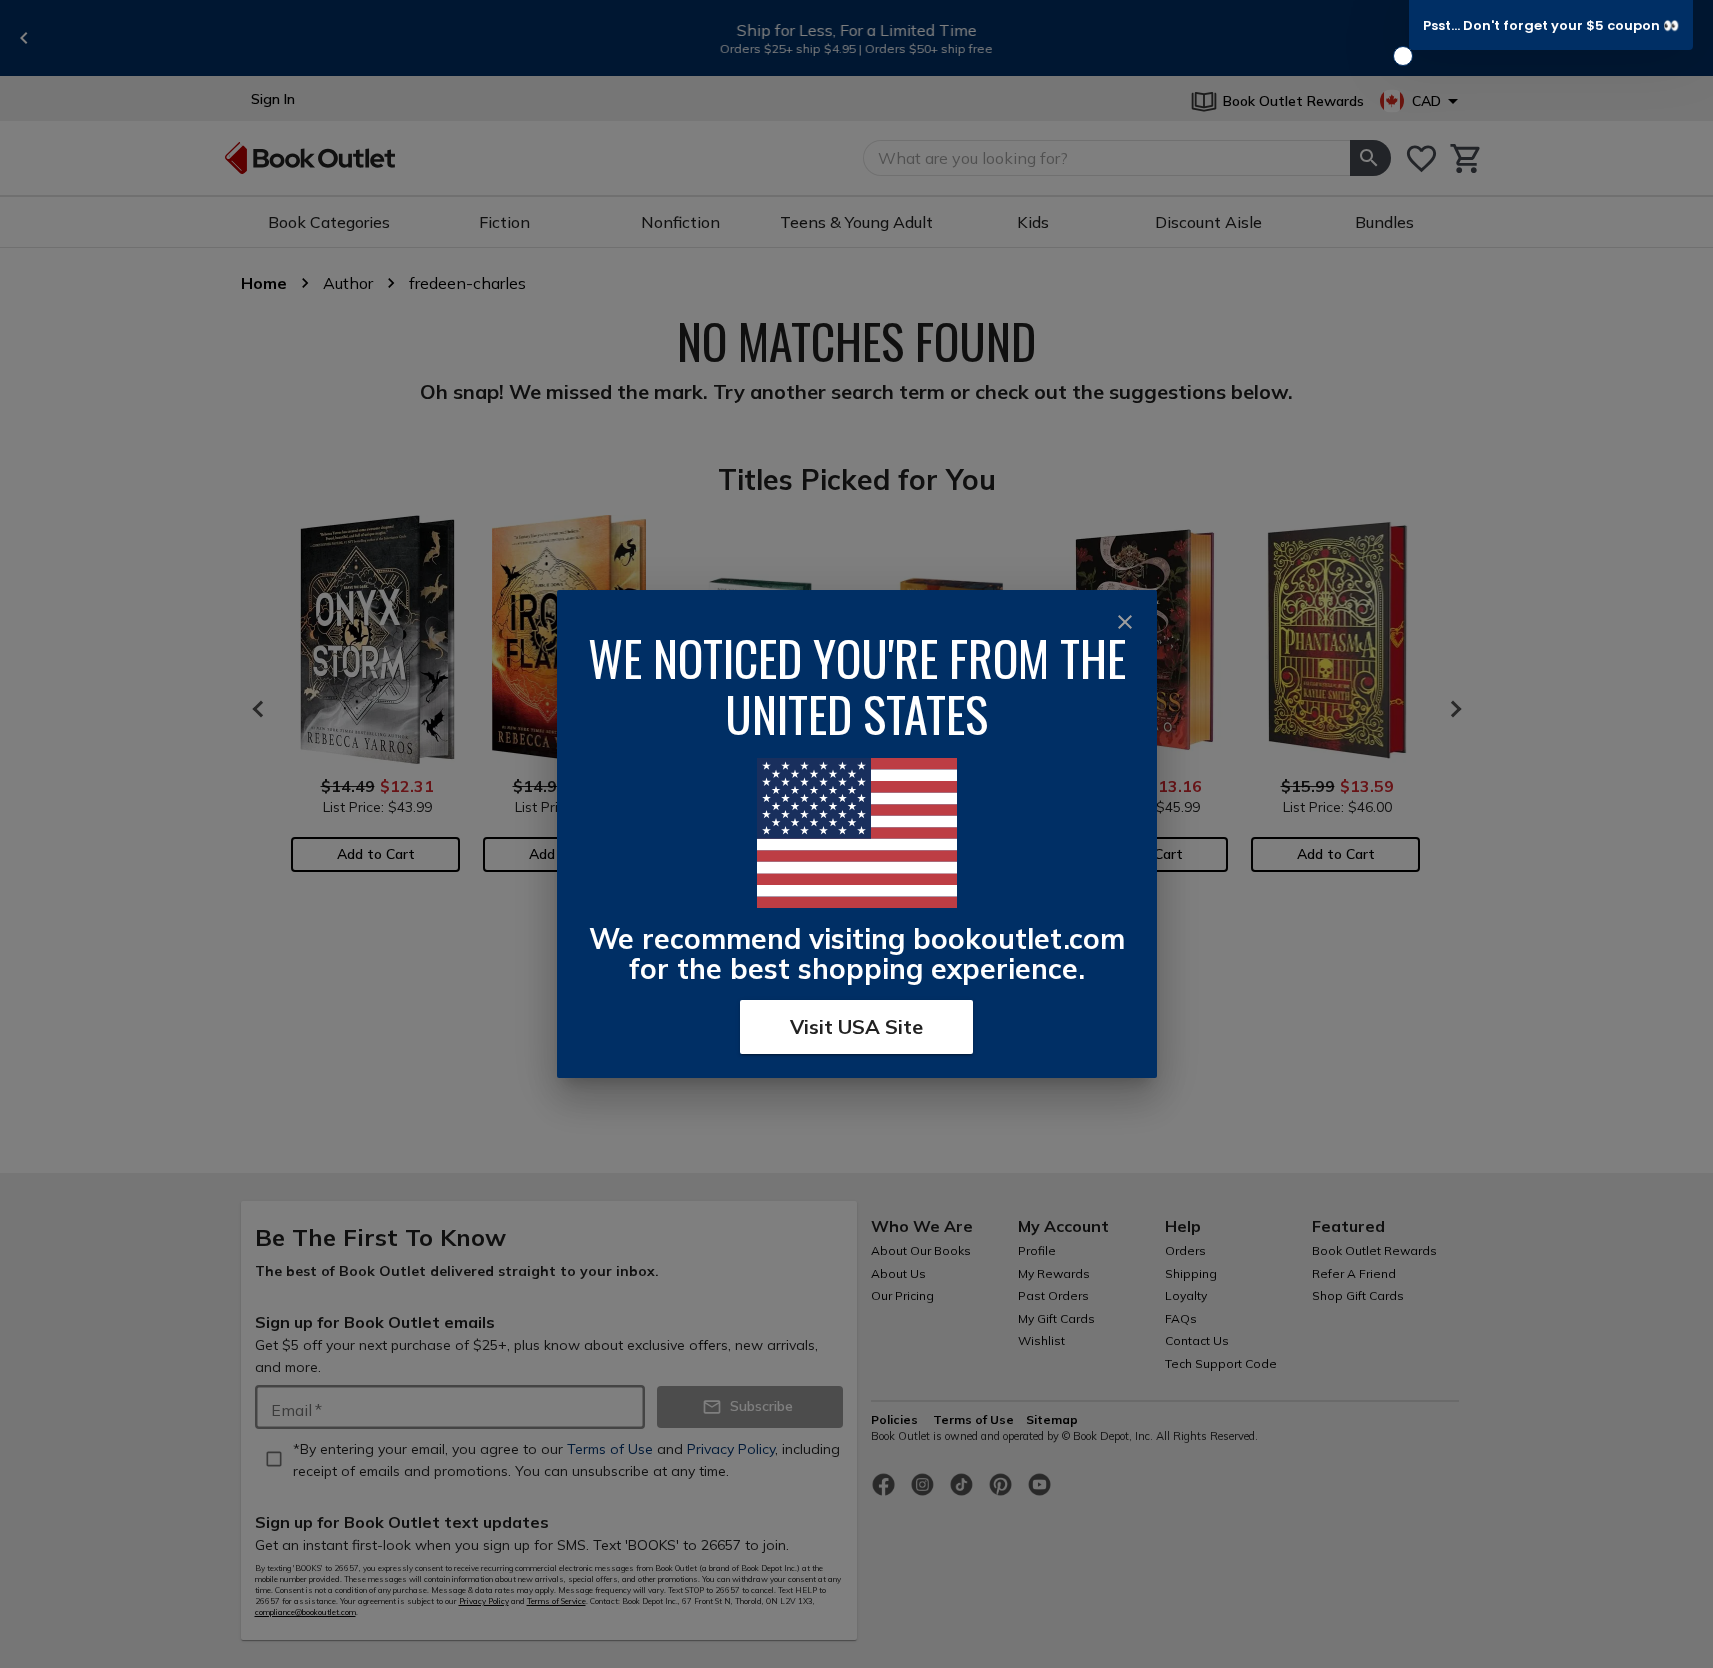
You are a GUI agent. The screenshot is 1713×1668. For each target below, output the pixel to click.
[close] (1125, 622)
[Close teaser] (1403, 56)
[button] (1551, 25)
